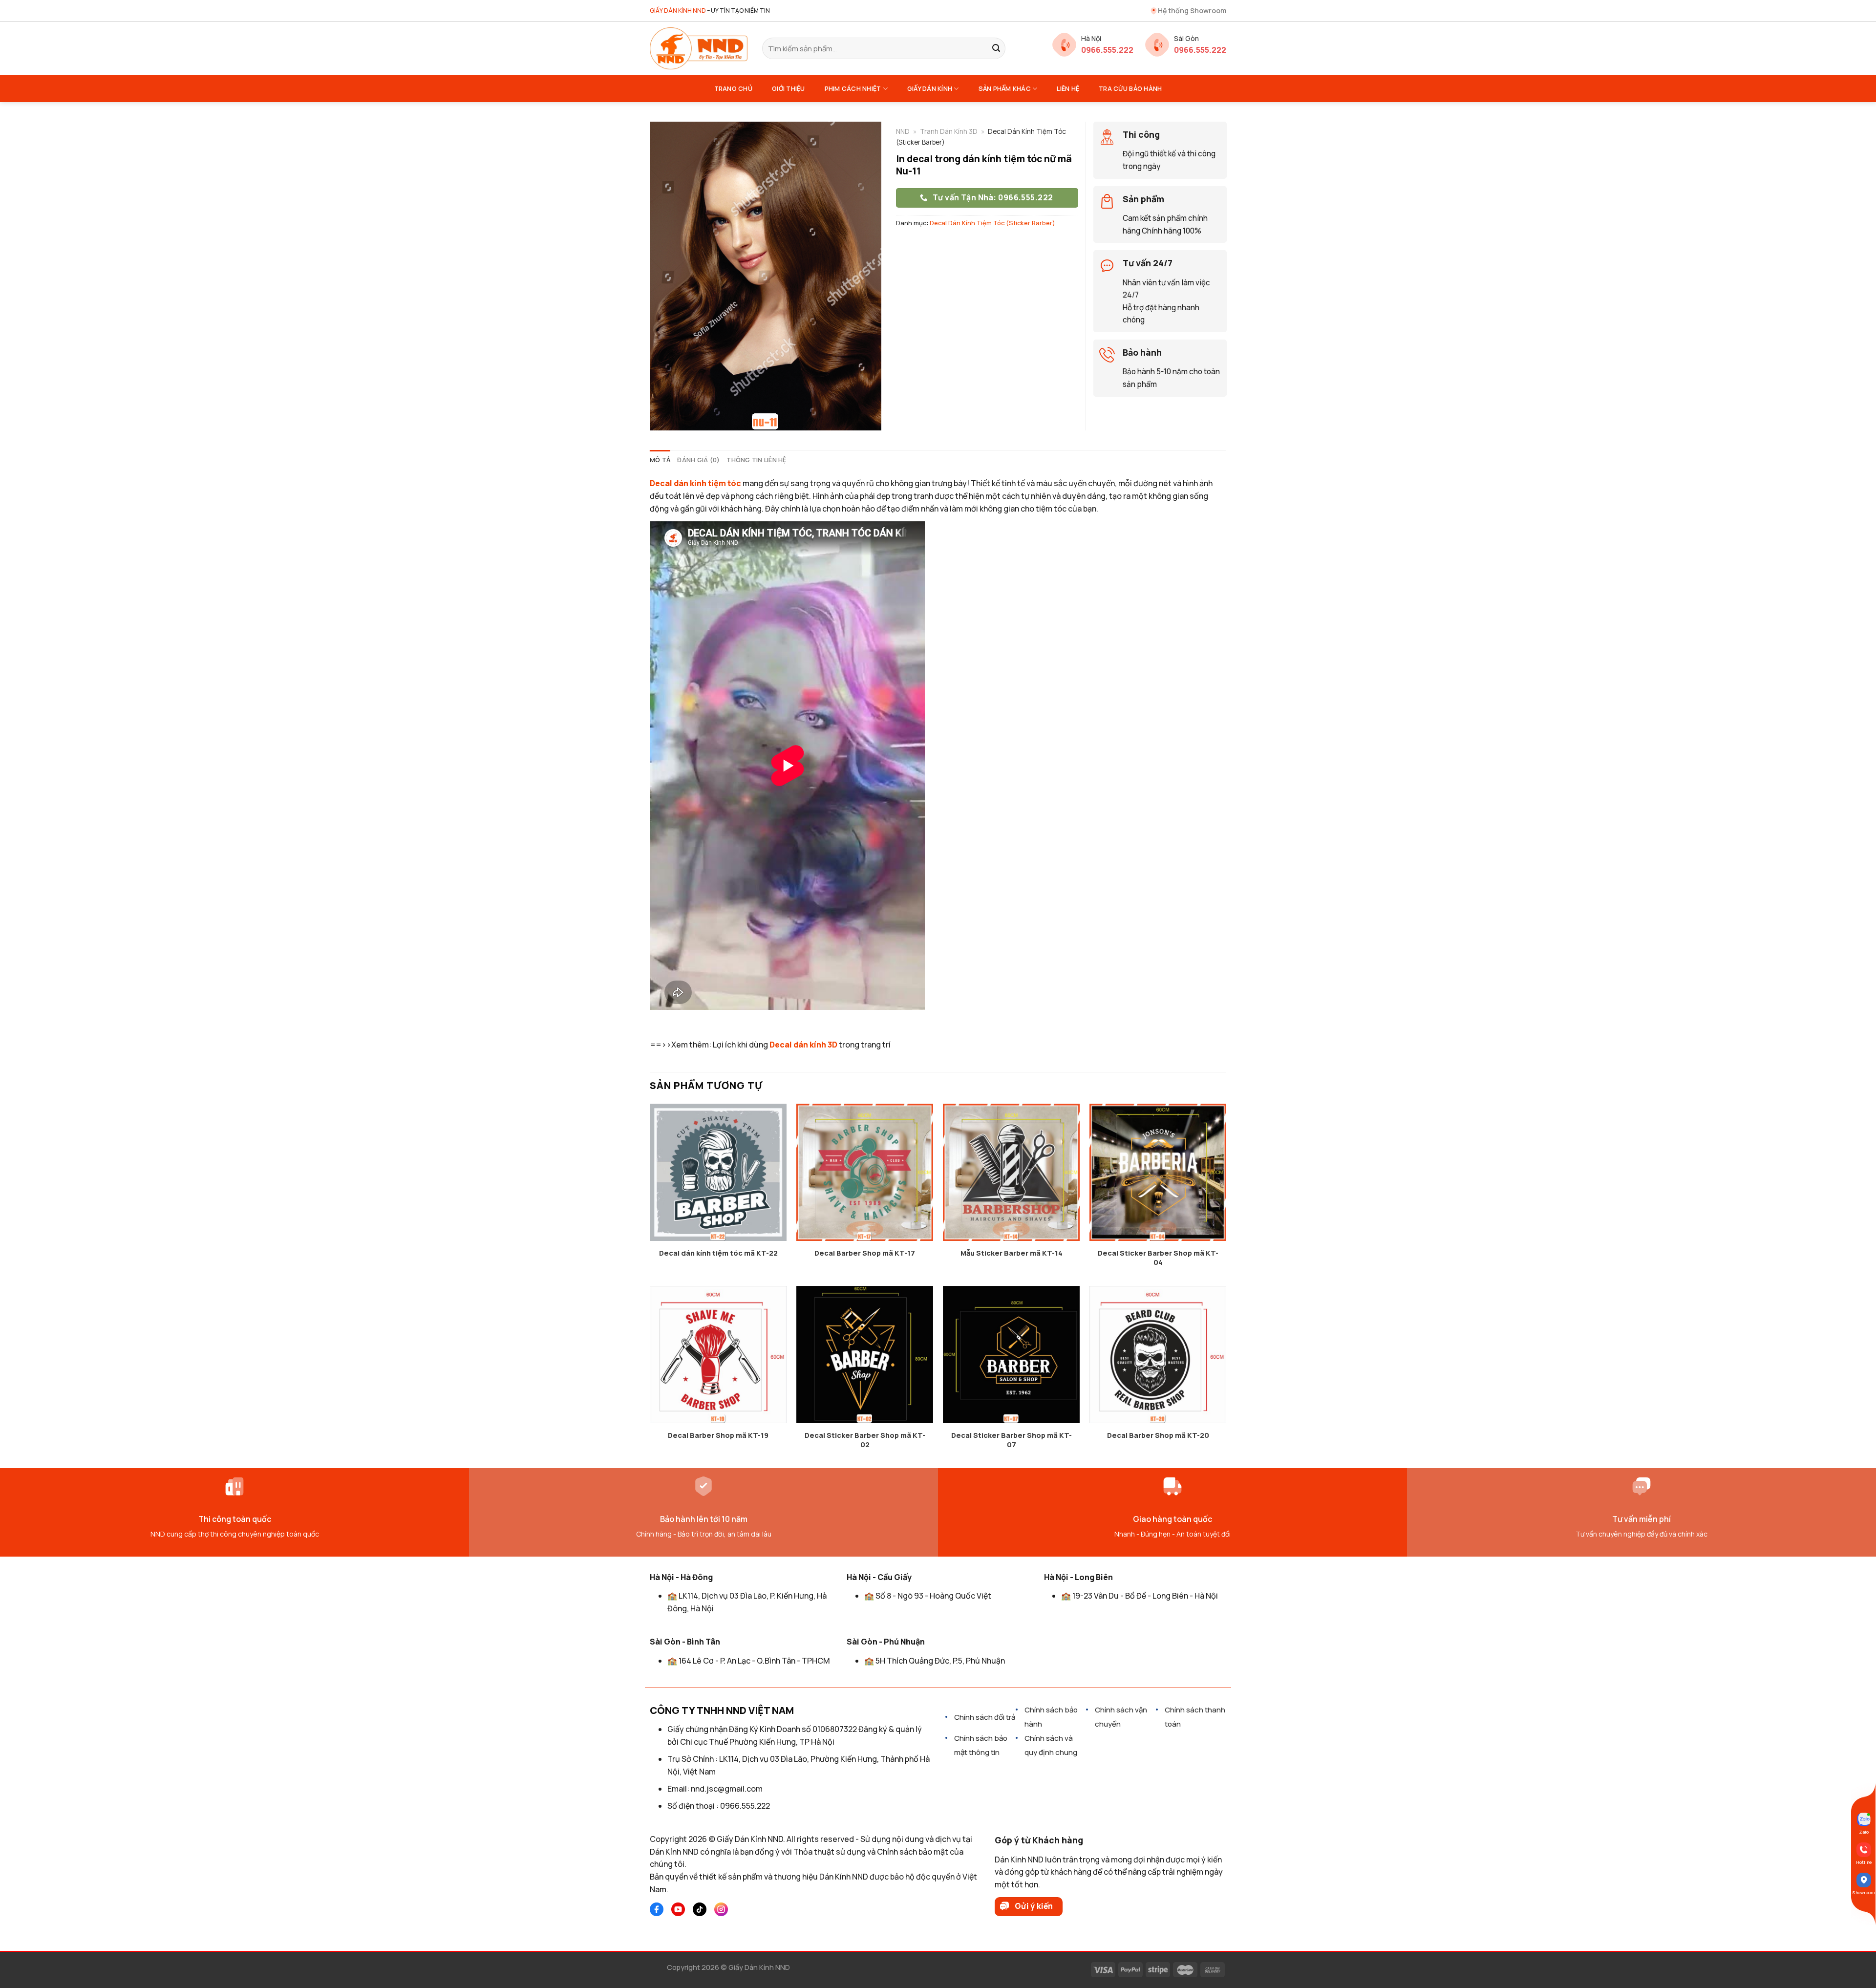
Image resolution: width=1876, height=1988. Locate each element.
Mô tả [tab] (660, 460)
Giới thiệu (789, 88)
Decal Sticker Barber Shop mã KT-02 (865, 1440)
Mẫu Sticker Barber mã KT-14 (1012, 1253)
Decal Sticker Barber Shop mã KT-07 (1012, 1440)
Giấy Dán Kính (930, 88)
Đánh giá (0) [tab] (698, 460)
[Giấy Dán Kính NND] (699, 48)
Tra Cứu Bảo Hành (1130, 88)
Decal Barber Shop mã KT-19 (718, 1435)
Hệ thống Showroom (1192, 11)
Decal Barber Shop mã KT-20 (1158, 1435)
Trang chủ (733, 88)
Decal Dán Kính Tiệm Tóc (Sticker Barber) (992, 223)
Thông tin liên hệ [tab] (756, 460)
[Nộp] (996, 48)
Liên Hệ (1068, 88)
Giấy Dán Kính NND (759, 1967)
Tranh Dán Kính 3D (949, 131)
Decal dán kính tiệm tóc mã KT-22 (718, 1253)
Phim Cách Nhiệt (853, 88)
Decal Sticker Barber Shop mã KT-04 (1158, 1258)
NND (903, 131)
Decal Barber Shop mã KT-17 (865, 1253)
